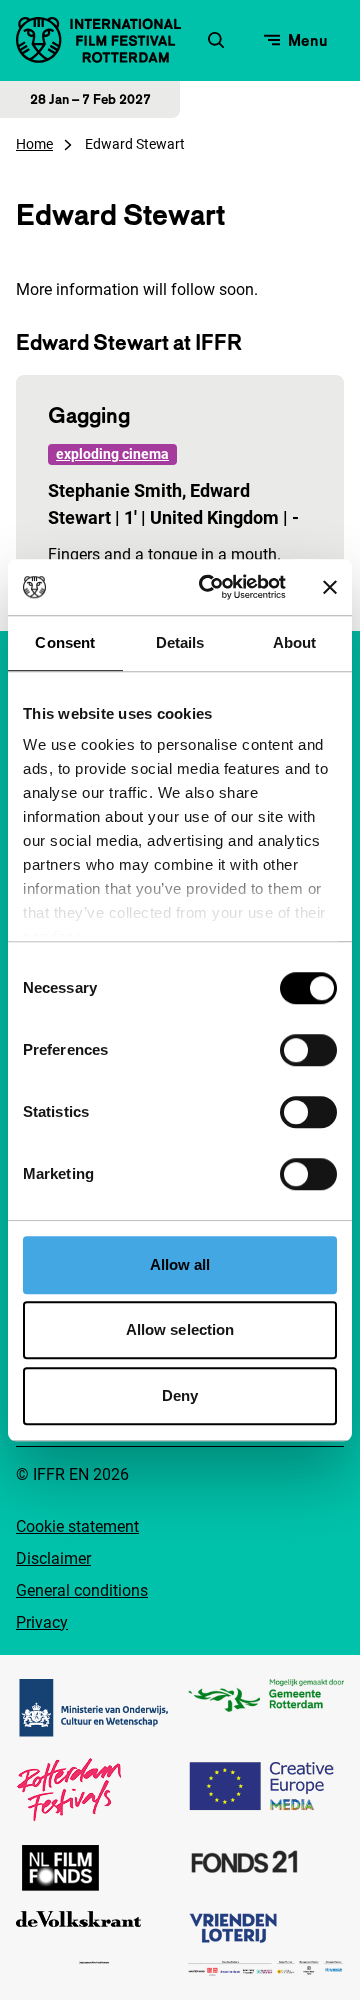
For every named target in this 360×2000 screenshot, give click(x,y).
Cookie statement (77, 1526)
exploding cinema (112, 454)
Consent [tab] (65, 642)
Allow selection (180, 1329)
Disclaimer (53, 1558)
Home (34, 144)
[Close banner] (330, 587)
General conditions (82, 1590)
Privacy (42, 1622)
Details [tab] (180, 642)
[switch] (308, 1050)
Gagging (89, 415)
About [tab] (295, 642)
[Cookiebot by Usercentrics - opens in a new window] (211, 587)
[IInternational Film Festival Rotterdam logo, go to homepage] (98, 40)
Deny (180, 1395)
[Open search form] (216, 40)
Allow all (180, 1264)
